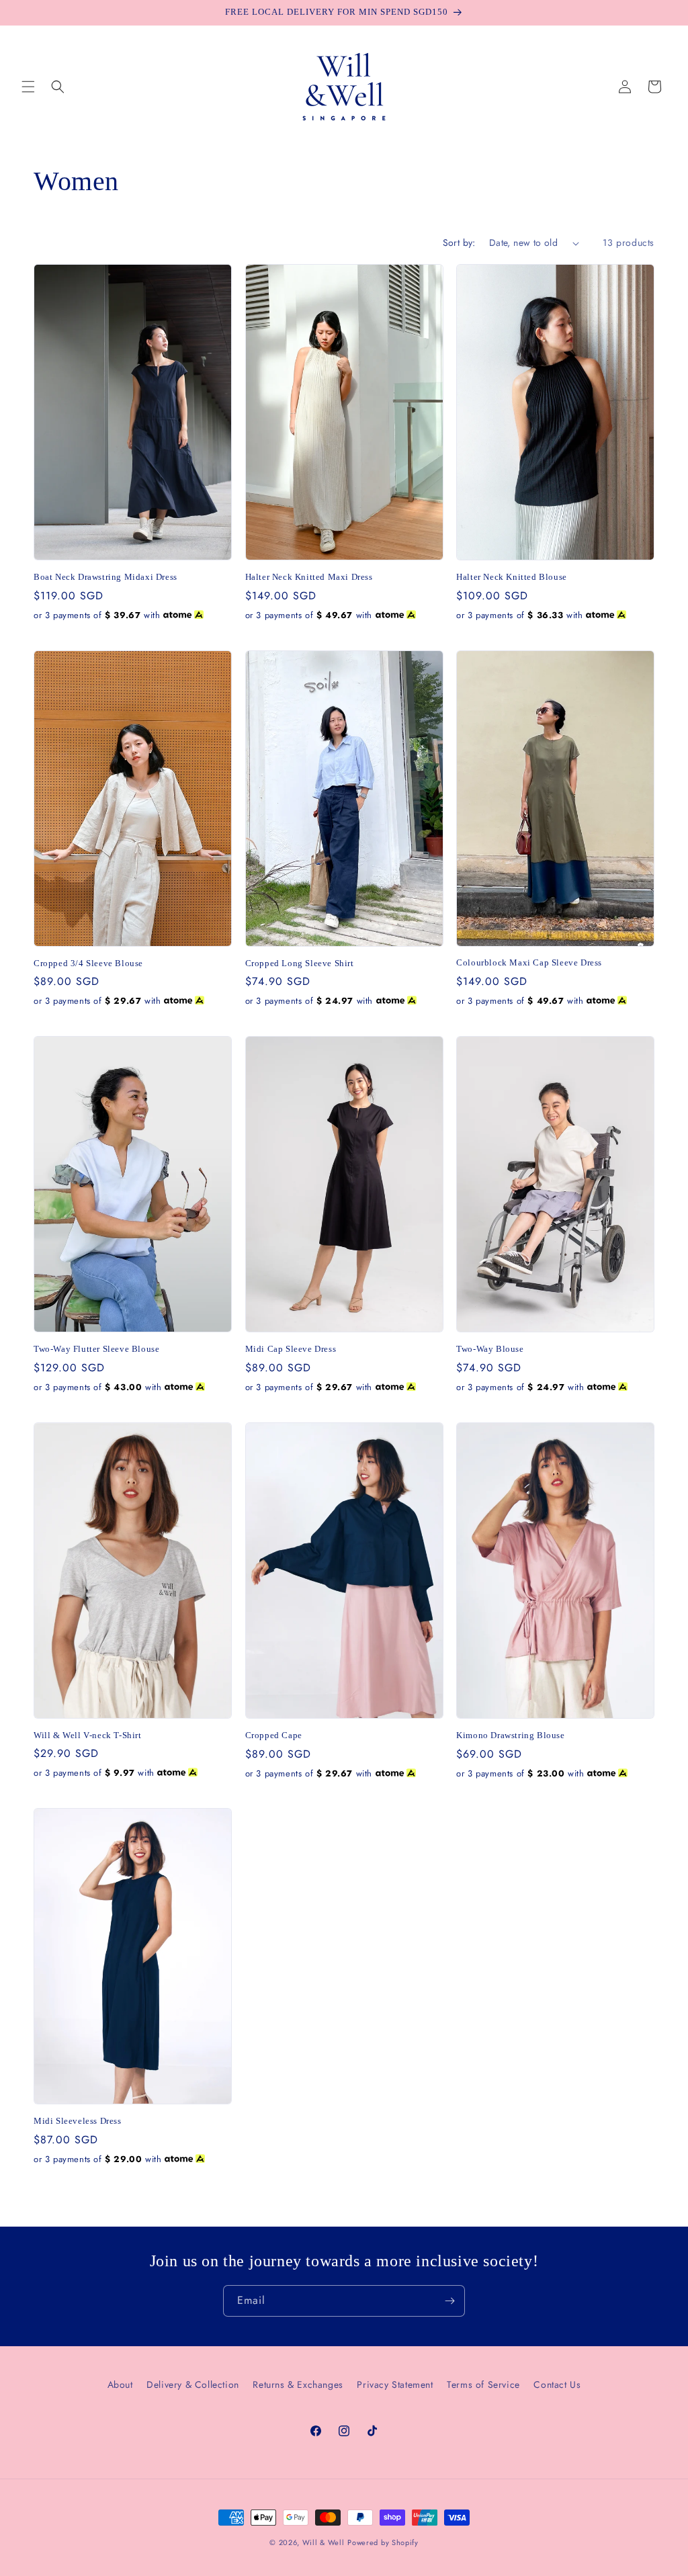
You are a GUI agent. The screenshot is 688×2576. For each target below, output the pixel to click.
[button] (28, 87)
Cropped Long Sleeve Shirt (300, 963)
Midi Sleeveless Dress (78, 2121)
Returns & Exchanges (298, 2385)
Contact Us (557, 2385)
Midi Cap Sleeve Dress (291, 1349)
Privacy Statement (395, 2385)
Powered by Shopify (383, 2542)
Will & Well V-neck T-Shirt (88, 1735)
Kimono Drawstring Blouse (510, 1735)
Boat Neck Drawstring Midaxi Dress (105, 577)
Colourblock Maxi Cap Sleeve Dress (529, 962)
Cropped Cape (274, 1735)
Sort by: (459, 243)
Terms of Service (483, 2385)
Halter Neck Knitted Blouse (512, 577)
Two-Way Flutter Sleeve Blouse (96, 1349)
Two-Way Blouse (490, 1349)
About (120, 2385)
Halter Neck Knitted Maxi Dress (309, 577)
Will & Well (324, 2542)
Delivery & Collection (193, 2385)
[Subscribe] (449, 2301)
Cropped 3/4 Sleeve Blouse (88, 963)
